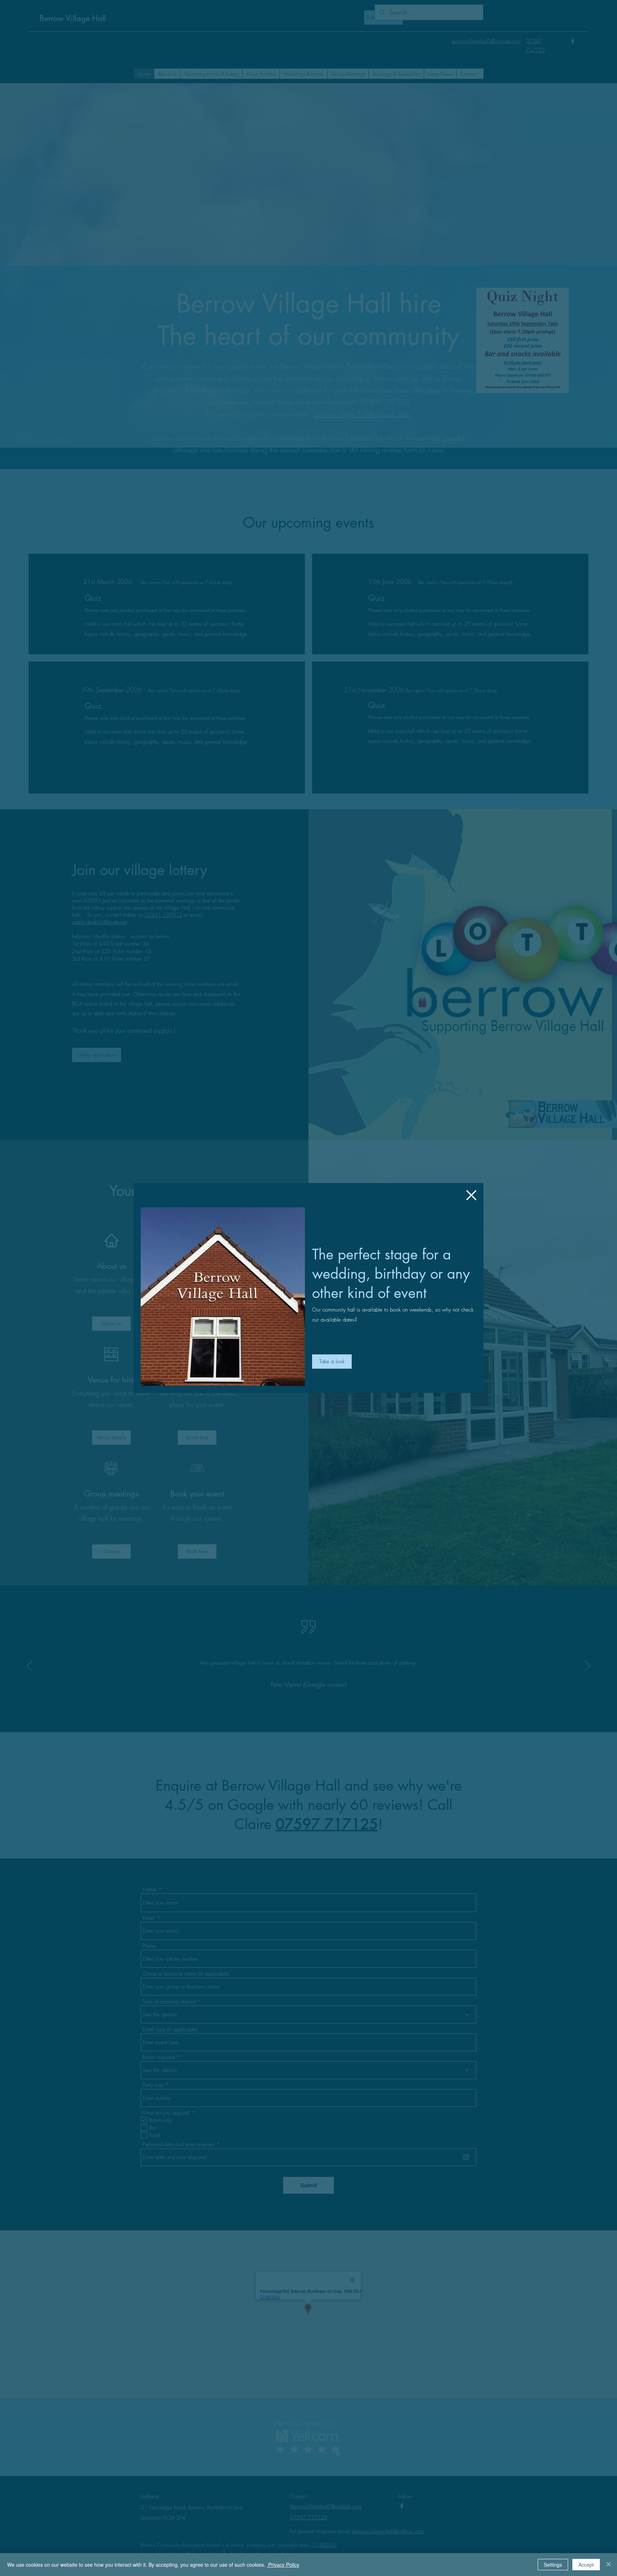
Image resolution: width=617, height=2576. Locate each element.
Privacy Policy (283, 2565)
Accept (586, 2565)
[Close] (608, 2565)
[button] (471, 1195)
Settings (553, 2565)
